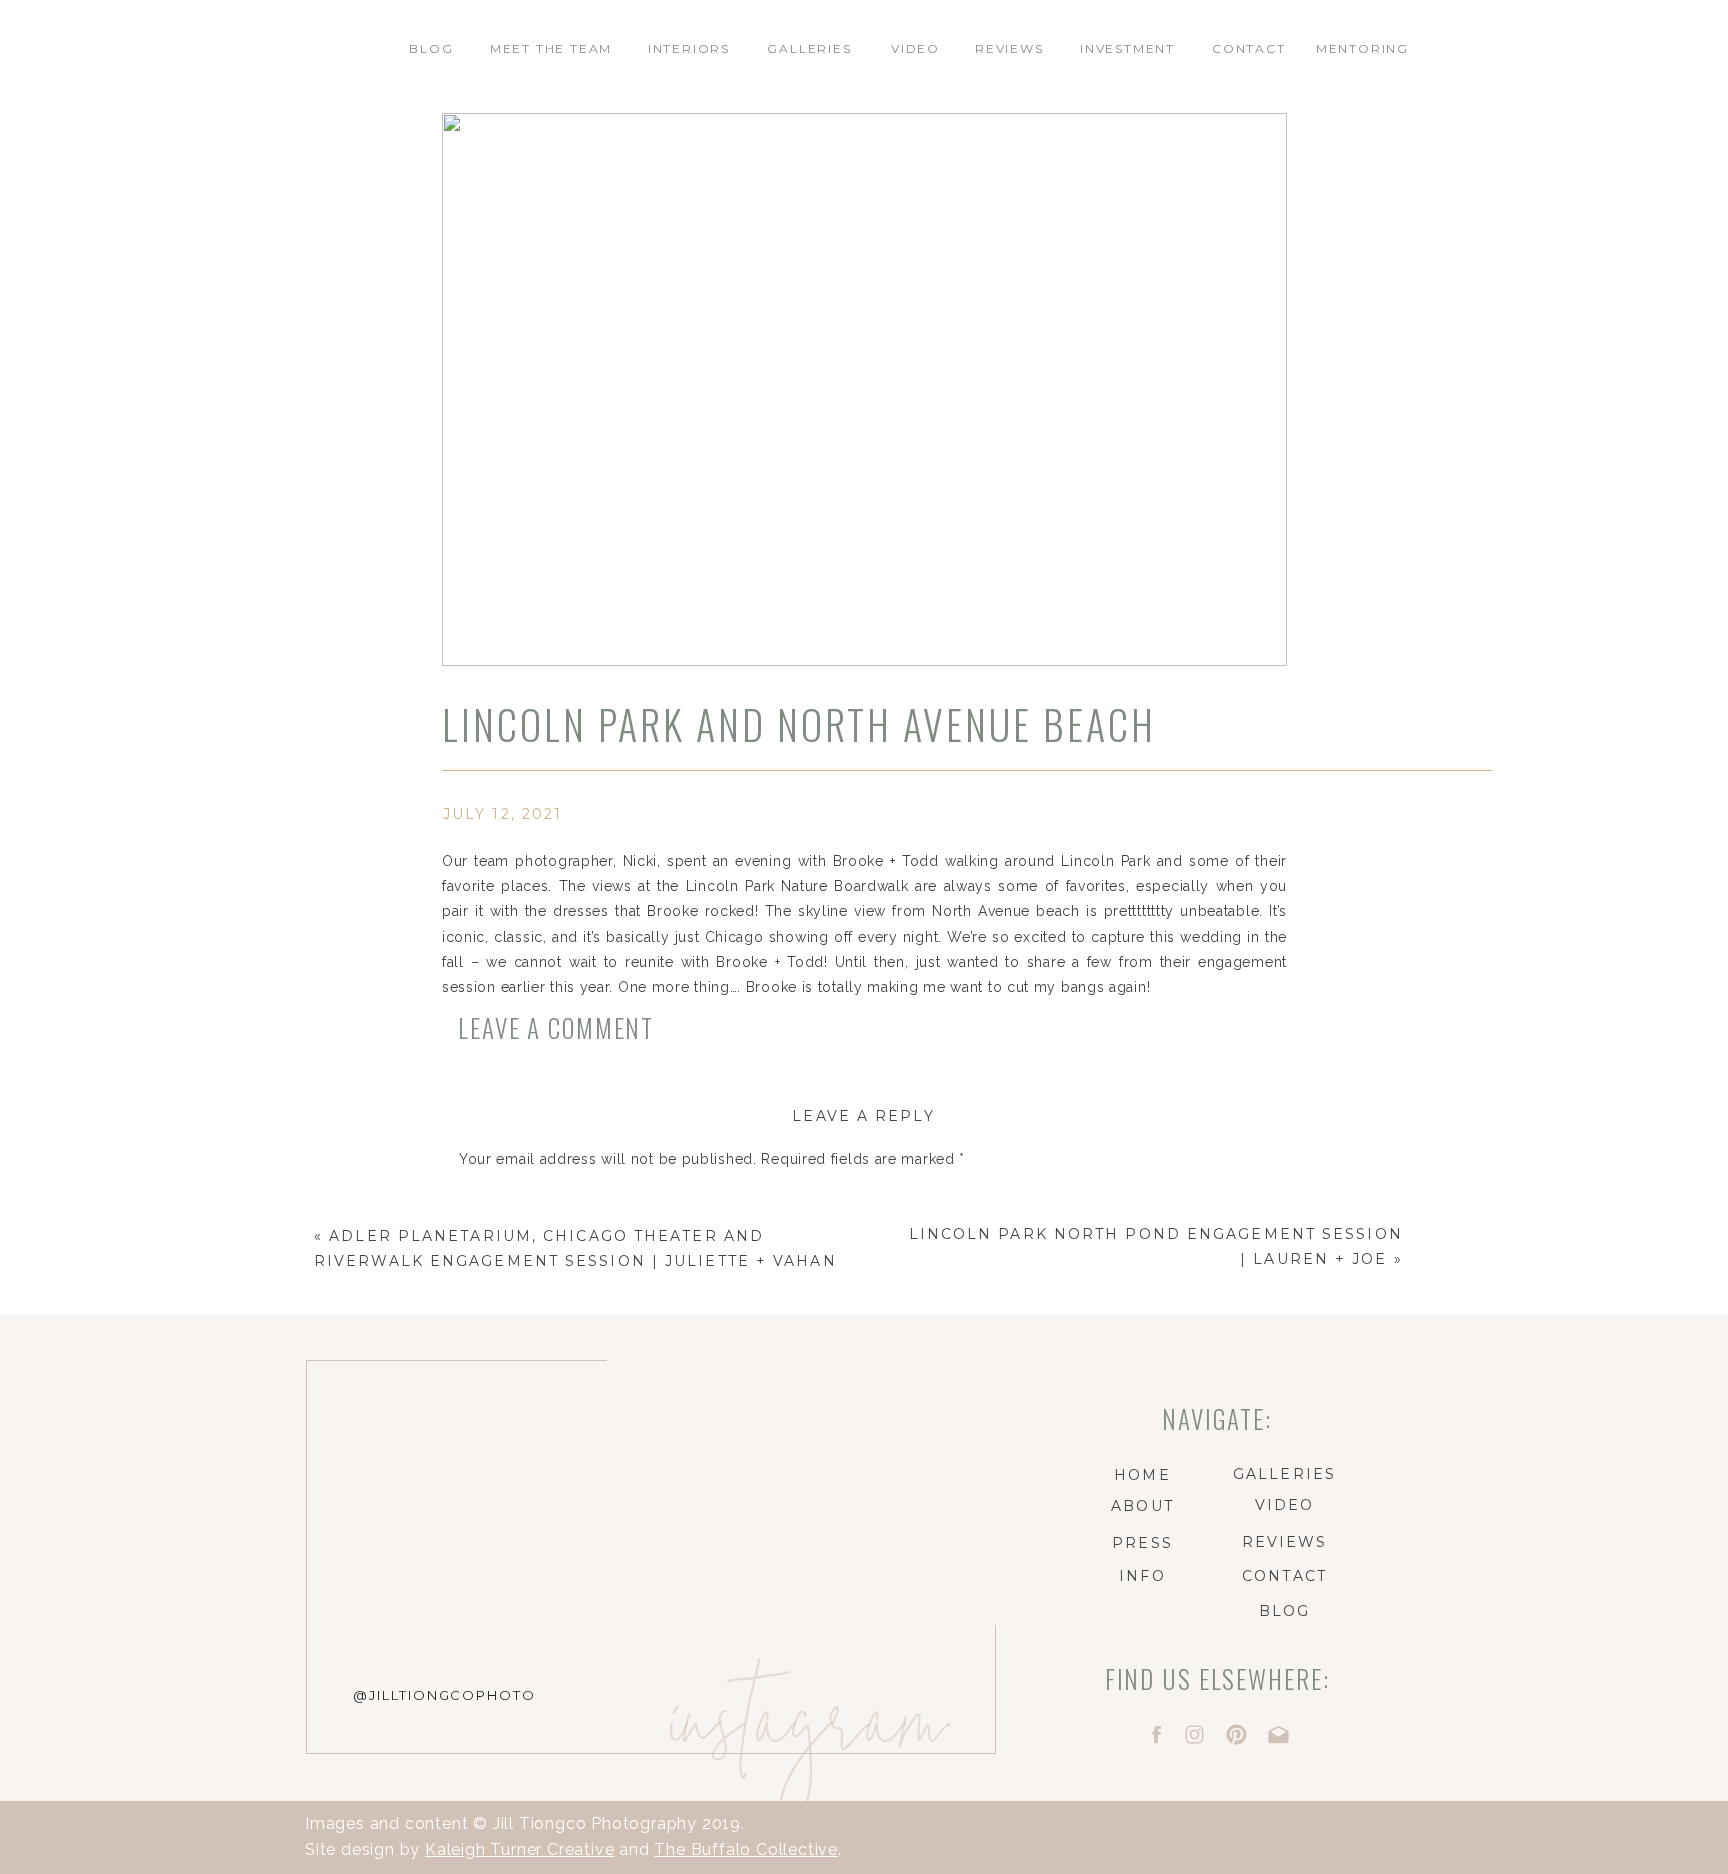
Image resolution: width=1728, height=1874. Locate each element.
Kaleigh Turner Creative (519, 1849)
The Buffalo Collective (746, 1849)
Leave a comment (556, 1027)
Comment (499, 1198)
